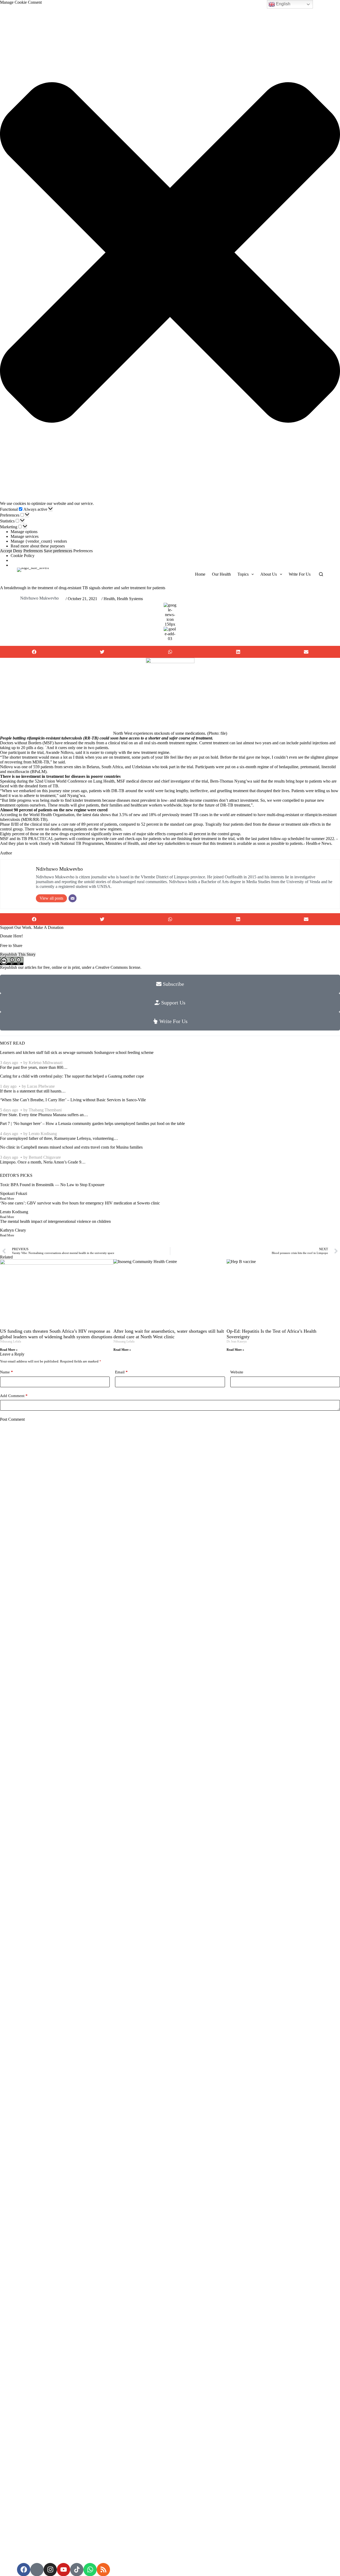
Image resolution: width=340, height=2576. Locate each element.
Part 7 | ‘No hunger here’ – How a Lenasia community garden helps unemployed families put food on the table (92, 1123)
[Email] (73, 898)
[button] (170, 253)
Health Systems (130, 599)
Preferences (33, 551)
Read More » (9, 1350)
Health (109, 599)
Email (121, 1372)
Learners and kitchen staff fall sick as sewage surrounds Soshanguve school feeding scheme (77, 1052)
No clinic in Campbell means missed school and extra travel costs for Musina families (71, 1147)
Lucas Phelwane (41, 1086)
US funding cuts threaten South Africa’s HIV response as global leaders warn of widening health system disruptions (56, 1334)
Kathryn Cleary (13, 1230)
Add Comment (14, 1396)
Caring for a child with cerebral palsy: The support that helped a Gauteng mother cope (72, 1076)
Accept (6, 551)
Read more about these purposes (38, 546)
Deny (18, 551)
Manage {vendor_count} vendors (39, 541)
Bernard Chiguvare (45, 1157)
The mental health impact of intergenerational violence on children (55, 1221)
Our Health (221, 574)
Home (200, 574)
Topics (243, 574)
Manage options (24, 532)
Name (7, 1372)
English (283, 4)
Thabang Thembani (45, 1110)
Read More (7, 1199)
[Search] (321, 574)
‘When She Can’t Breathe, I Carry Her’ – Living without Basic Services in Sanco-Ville (73, 1100)
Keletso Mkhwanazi (46, 1063)
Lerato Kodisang (43, 1134)
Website (237, 1372)
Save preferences (58, 551)
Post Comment (12, 1419)
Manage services (25, 536)
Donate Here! (11, 936)
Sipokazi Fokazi (14, 1193)
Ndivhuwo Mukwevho (39, 598)
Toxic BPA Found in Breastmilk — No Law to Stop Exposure (52, 1185)
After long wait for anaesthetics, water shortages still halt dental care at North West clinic (169, 1334)
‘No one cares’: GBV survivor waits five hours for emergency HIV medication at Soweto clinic (80, 1203)
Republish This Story (18, 954)
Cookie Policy (23, 556)
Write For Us (300, 574)
